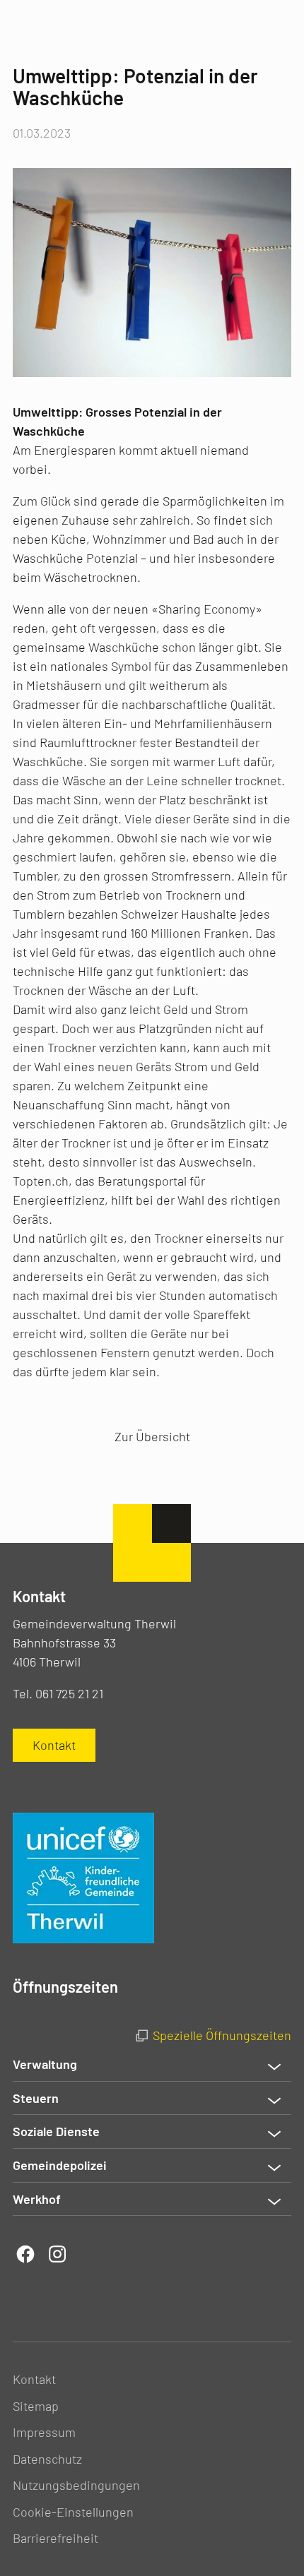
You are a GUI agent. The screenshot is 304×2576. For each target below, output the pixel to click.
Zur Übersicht (152, 1436)
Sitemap (36, 2406)
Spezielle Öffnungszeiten (222, 2035)
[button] (152, 2065)
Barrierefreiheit (55, 2538)
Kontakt (34, 2379)
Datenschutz (47, 2459)
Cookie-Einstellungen (73, 2512)
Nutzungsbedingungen (76, 2485)
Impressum (44, 2432)
